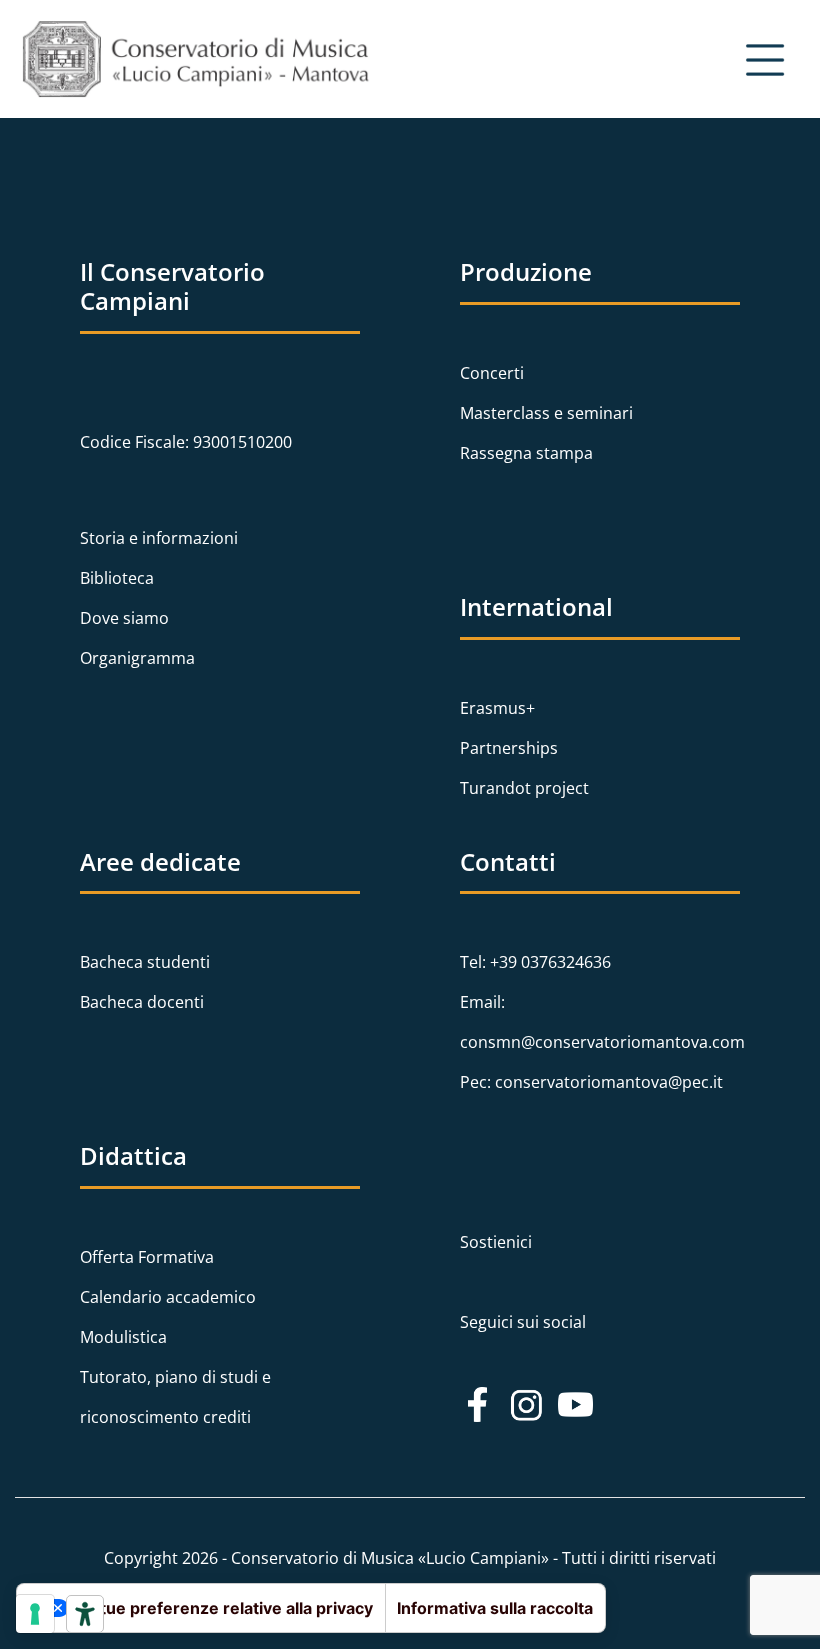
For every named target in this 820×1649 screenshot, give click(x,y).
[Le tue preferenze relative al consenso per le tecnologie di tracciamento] (35, 1614)
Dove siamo (124, 618)
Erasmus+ (497, 708)
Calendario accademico (168, 1297)
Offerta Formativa (147, 1257)
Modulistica (123, 1337)
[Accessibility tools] (85, 1614)
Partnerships (509, 748)
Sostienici (496, 1242)
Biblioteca (117, 578)
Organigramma (137, 658)
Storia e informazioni (159, 538)
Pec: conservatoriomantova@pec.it (591, 1082)
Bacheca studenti (145, 962)
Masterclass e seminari (546, 413)
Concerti (492, 373)
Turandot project (524, 788)
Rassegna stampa (526, 453)
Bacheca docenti (142, 1002)
